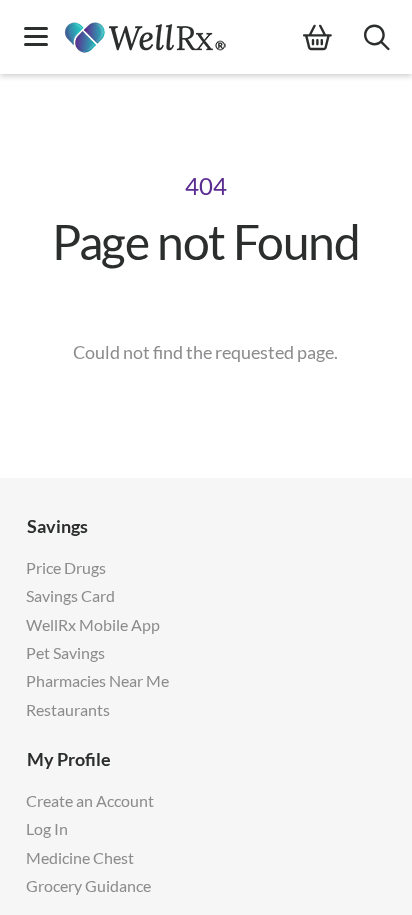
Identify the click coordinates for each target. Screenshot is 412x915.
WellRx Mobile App (93, 624)
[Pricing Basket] (333, 38)
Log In (47, 828)
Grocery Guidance (88, 885)
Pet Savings (65, 652)
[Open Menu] (36, 38)
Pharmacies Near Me (97, 680)
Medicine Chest (80, 857)
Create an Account (90, 800)
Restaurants (68, 709)
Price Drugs (66, 567)
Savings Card (70, 595)
